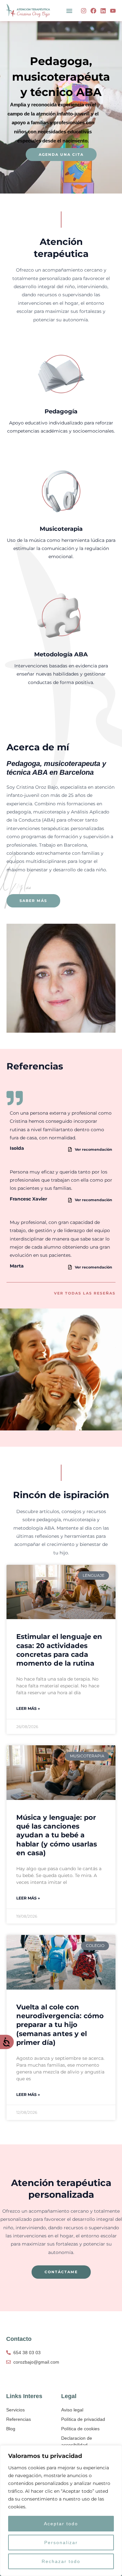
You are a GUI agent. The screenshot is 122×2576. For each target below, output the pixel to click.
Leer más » (28, 1708)
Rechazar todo (61, 2561)
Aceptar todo (61, 2524)
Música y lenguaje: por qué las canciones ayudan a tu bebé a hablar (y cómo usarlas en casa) (57, 1835)
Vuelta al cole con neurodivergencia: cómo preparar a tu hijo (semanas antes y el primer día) (60, 2025)
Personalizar (61, 2542)
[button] (69, 11)
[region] (61, 2511)
